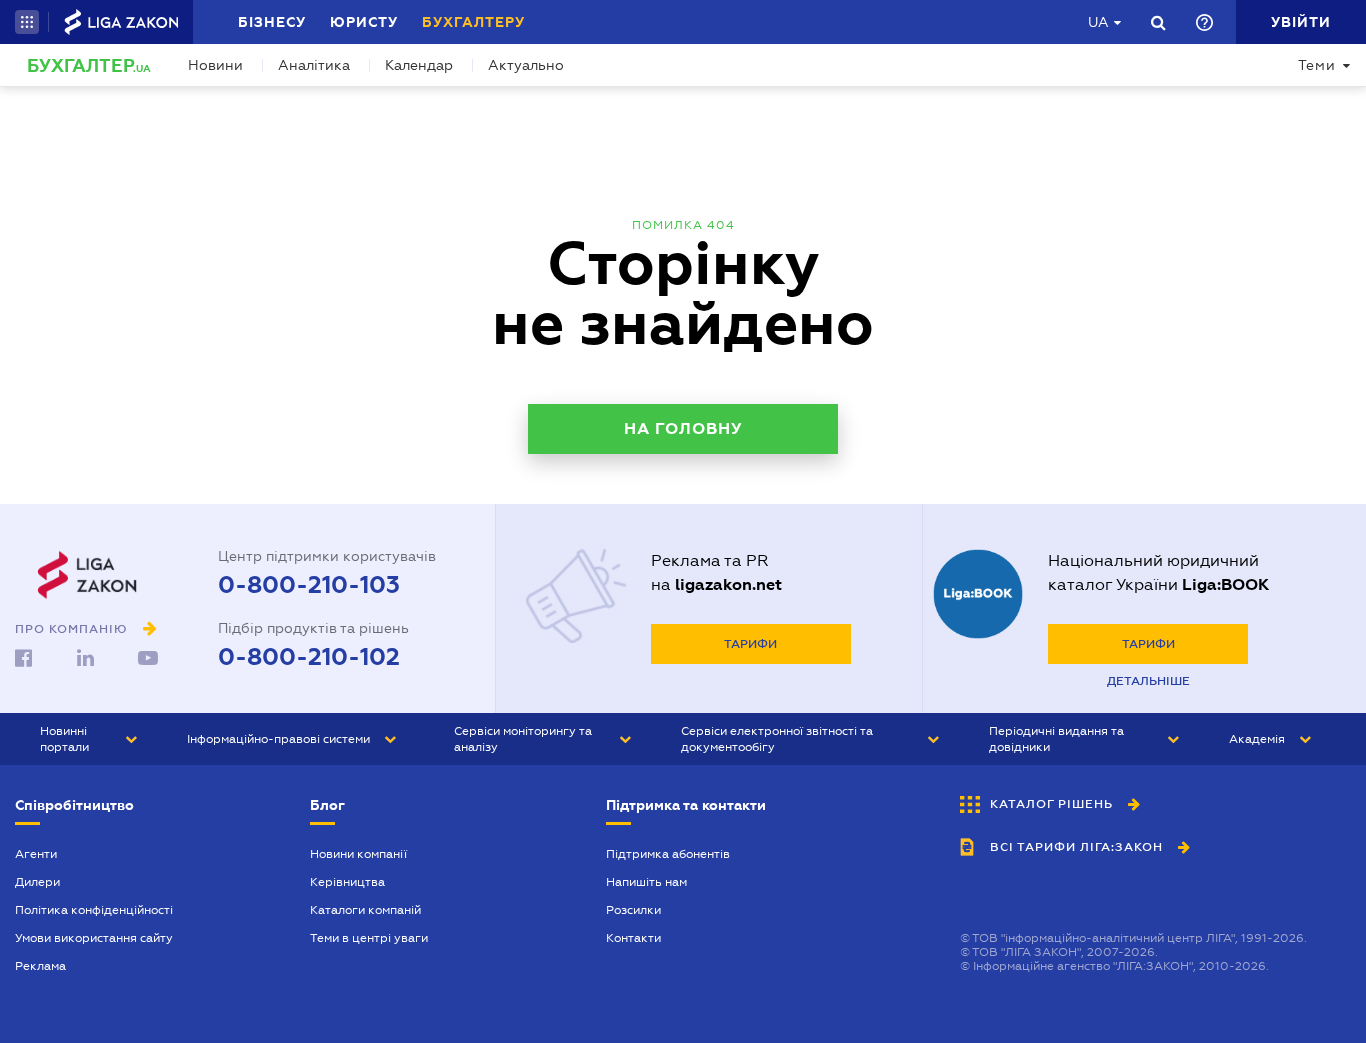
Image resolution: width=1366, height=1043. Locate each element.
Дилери (37, 882)
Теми (1317, 65)
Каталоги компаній (365, 910)
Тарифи (750, 644)
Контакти (633, 938)
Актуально (526, 65)
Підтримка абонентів (668, 854)
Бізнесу (272, 22)
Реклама (40, 966)
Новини (215, 65)
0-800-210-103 (309, 585)
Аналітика (314, 65)
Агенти (36, 854)
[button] (27, 22)
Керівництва (347, 882)
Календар (419, 65)
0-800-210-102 (309, 657)
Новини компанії (358, 854)
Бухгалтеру (473, 22)
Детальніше (1148, 681)
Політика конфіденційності (94, 910)
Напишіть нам (646, 882)
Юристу (364, 22)
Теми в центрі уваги (369, 938)
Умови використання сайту (94, 938)
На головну (683, 428)
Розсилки (633, 910)
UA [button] (1098, 22)
